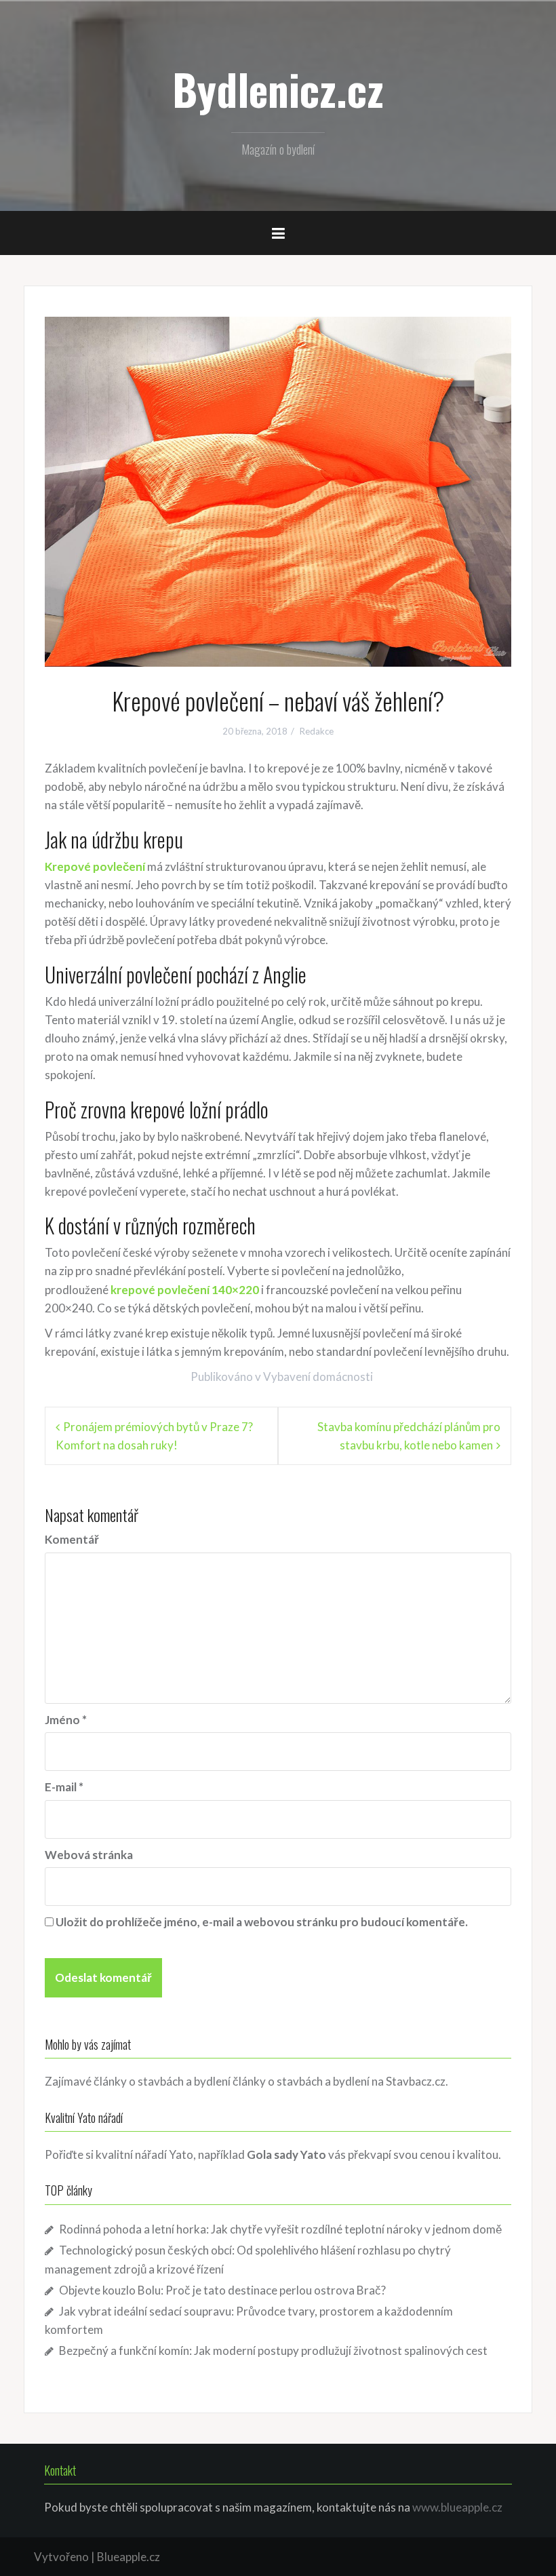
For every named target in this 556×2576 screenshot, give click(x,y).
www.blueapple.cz (457, 2507)
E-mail (64, 1787)
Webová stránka (89, 1855)
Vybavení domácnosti (318, 1377)
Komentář (72, 1539)
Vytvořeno (61, 2557)
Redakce (317, 731)
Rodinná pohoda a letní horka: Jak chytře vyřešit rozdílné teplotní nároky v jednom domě (280, 2229)
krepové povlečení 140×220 (185, 1290)
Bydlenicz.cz (278, 89)
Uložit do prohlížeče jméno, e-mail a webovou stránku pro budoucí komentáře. (262, 1922)
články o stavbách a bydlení (301, 2081)
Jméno (66, 1720)
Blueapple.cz (128, 2557)
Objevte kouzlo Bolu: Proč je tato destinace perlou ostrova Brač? (222, 2290)
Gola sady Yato (286, 2154)
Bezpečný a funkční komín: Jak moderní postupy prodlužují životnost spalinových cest (273, 2350)
